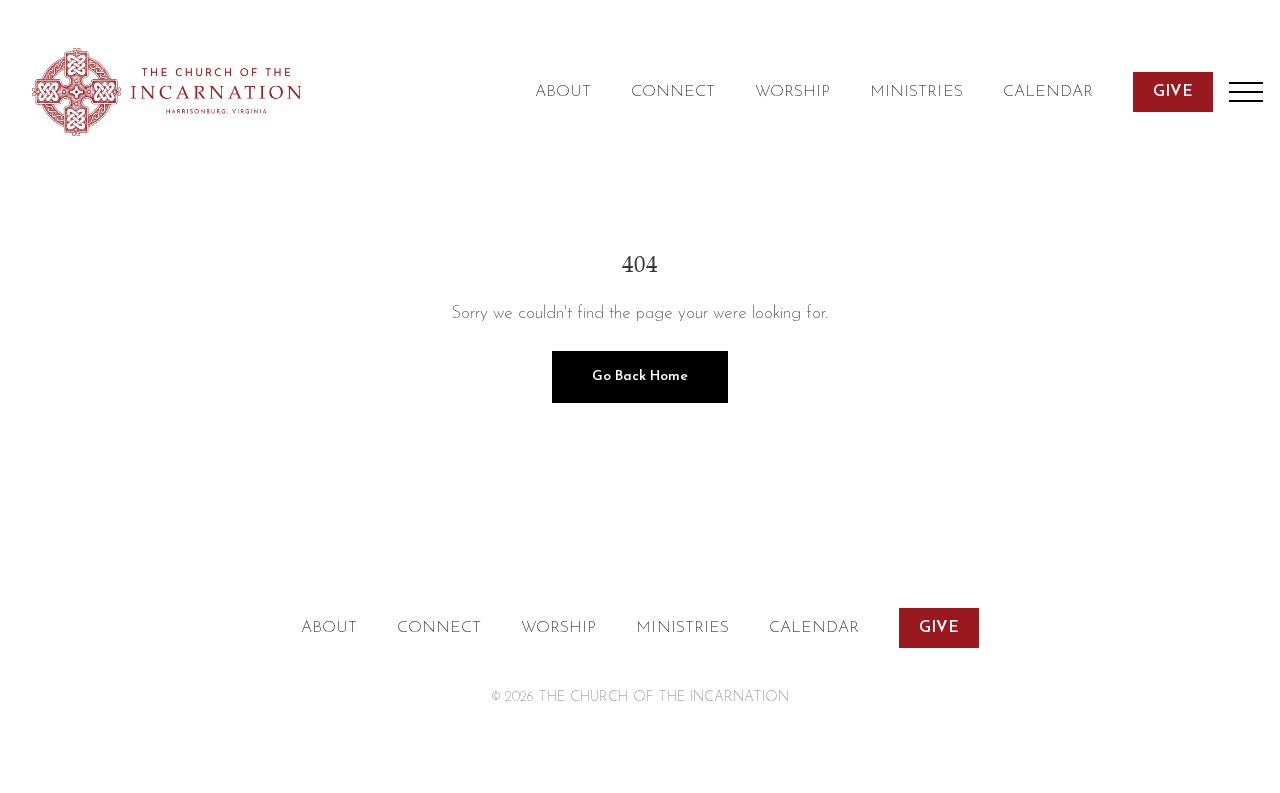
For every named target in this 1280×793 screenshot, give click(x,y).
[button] (1246, 92)
